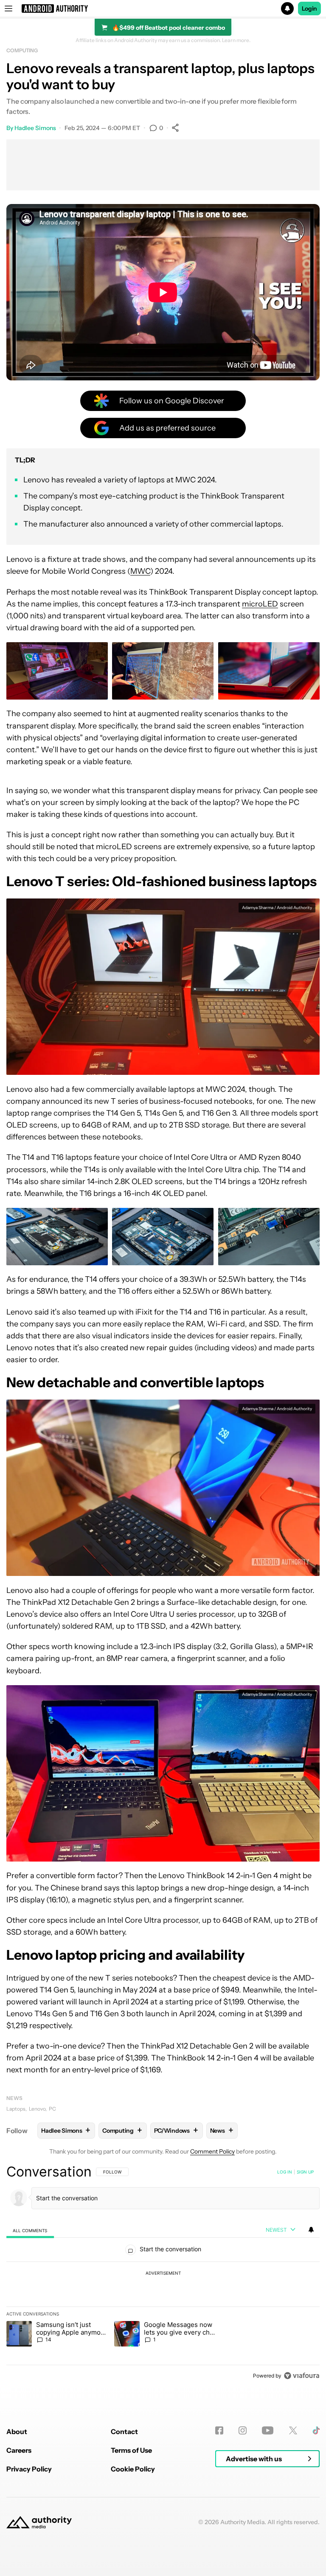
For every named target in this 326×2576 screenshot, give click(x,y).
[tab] (30, 2230)
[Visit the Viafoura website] (302, 2376)
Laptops (16, 2109)
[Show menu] (8, 9)
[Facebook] (219, 2430)
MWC (140, 571)
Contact (124, 2431)
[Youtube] (268, 2430)
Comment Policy (212, 2151)
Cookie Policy (133, 2469)
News (14, 2098)
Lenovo (37, 2109)
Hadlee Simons (35, 128)
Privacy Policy (29, 2469)
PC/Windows (176, 2130)
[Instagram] (243, 2430)
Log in (285, 2172)
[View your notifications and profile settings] (311, 2230)
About (17, 2431)
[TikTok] (316, 2430)
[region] (163, 2273)
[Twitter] (293, 2430)
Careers (19, 2450)
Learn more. (236, 40)
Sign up (305, 2172)
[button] (163, 9)
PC (52, 2109)
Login (309, 9)
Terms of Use (131, 2450)
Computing (22, 50)
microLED (260, 604)
